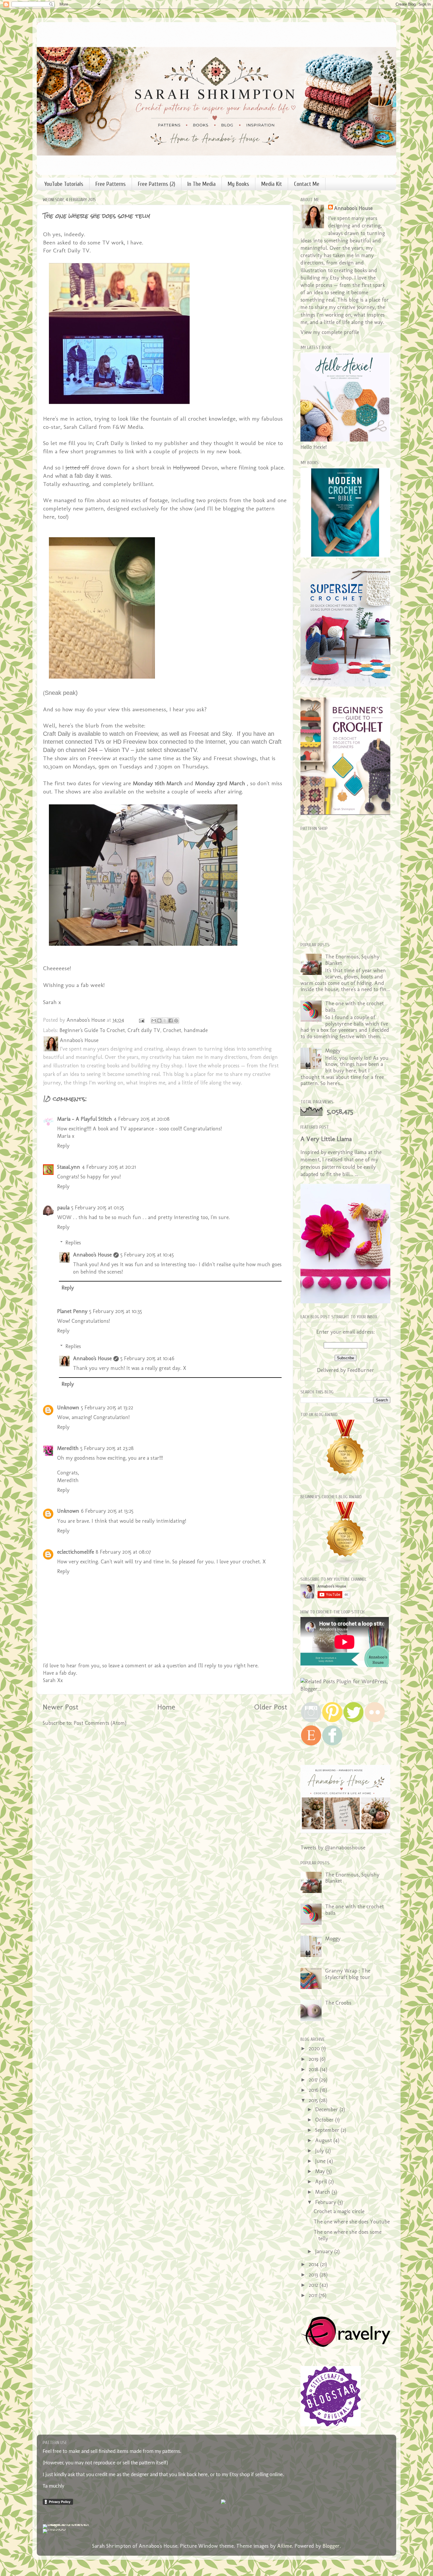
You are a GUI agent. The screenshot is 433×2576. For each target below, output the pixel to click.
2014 (314, 2264)
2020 (315, 2048)
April (322, 2182)
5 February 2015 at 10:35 (116, 1311)
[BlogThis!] (159, 1021)
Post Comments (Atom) (100, 1723)
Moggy (333, 1051)
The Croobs (338, 2003)
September (328, 2130)
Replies (73, 1243)
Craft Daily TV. (72, 250)
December (327, 2109)
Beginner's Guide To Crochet (92, 1030)
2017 (314, 2080)
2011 (314, 2295)
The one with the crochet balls (355, 1007)
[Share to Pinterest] (176, 1021)
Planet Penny (72, 1311)
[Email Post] (141, 1020)
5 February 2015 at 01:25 (98, 1208)
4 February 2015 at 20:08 (142, 1119)
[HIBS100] (54, 2529)
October (325, 2120)
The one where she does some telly (348, 2235)
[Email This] (154, 1021)
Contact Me (307, 184)
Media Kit (272, 184)
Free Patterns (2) (157, 184)
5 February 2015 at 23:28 (107, 1448)
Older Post (271, 1707)
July (320, 2151)
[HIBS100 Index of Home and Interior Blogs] (67, 2524)
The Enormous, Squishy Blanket (352, 960)
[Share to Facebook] (171, 1021)
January (325, 2251)
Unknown (68, 1408)
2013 (314, 2275)
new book (228, 451)
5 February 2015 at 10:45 (147, 1255)
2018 (314, 2069)
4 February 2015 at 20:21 (109, 1167)
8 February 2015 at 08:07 (123, 1552)
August (324, 2140)
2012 (314, 2285)
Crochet (172, 1030)
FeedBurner (361, 1370)
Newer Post (61, 1707)
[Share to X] (165, 1021)
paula (63, 1208)
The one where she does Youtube (352, 2222)
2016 (314, 2090)
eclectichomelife (76, 1552)
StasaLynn (69, 1167)
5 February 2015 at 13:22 (107, 1408)
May (321, 2171)
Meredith (68, 1448)
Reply (63, 1146)
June (321, 2161)
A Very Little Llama (326, 1139)
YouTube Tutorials (64, 184)
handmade (196, 1030)
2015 (314, 2100)
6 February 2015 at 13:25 (107, 1511)
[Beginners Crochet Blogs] (346, 1564)
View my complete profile (330, 332)
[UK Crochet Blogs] (346, 1482)
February (326, 2202)
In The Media (201, 184)
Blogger (331, 2546)
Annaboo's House (92, 1255)
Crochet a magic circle (339, 2211)
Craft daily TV (144, 1030)
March (323, 2192)
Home (166, 1707)
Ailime (285, 2546)
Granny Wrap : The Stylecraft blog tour (348, 1974)
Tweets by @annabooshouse (333, 1848)
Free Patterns (111, 184)
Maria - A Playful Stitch (85, 1119)
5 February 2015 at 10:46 (147, 1358)
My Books (238, 184)
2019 (314, 2059)
